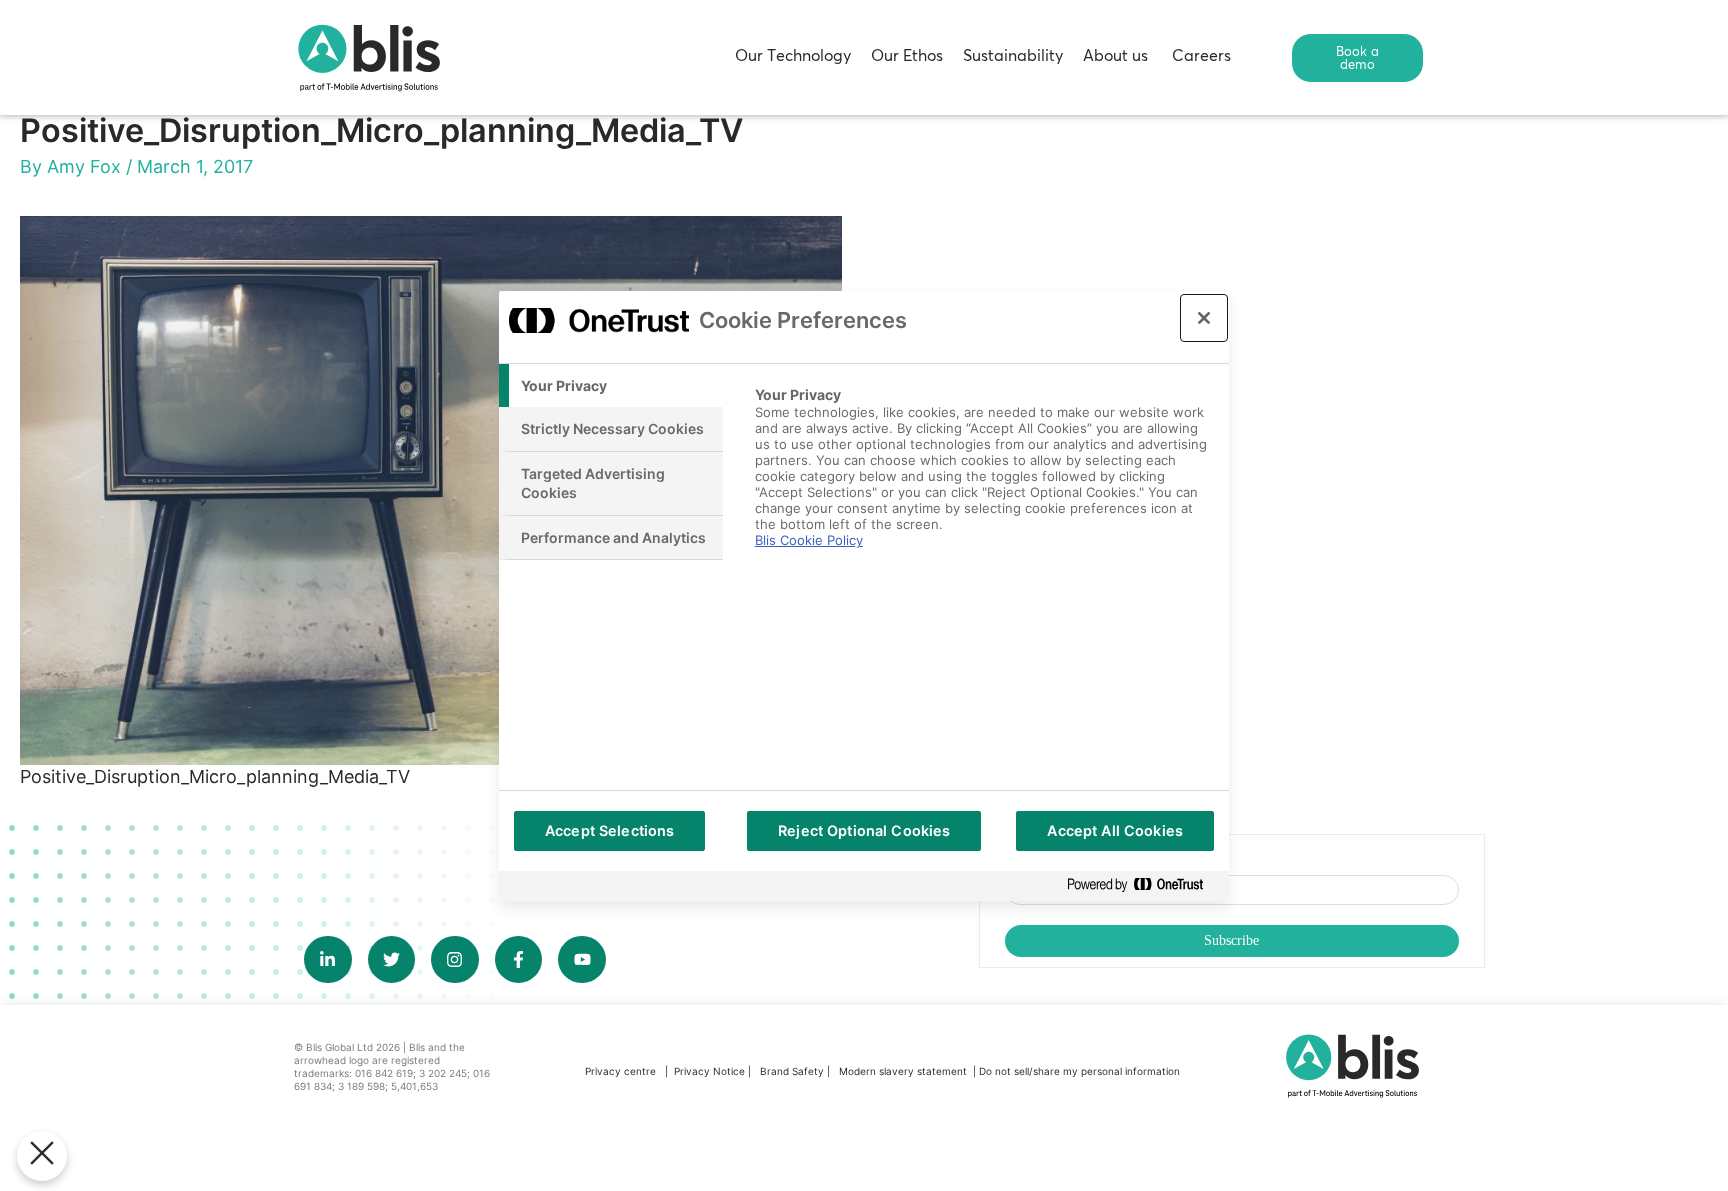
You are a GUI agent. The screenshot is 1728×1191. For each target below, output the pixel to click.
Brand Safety (793, 1071)
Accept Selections (609, 830)
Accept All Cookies (1115, 830)
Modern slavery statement (904, 1071)
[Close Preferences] (42, 1156)
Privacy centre (620, 1071)
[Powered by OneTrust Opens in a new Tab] (1143, 885)
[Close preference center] (1204, 318)
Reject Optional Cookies (864, 830)
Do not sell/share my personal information (1079, 1071)
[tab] (611, 386)
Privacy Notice (709, 1071)
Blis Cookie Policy (809, 540)
